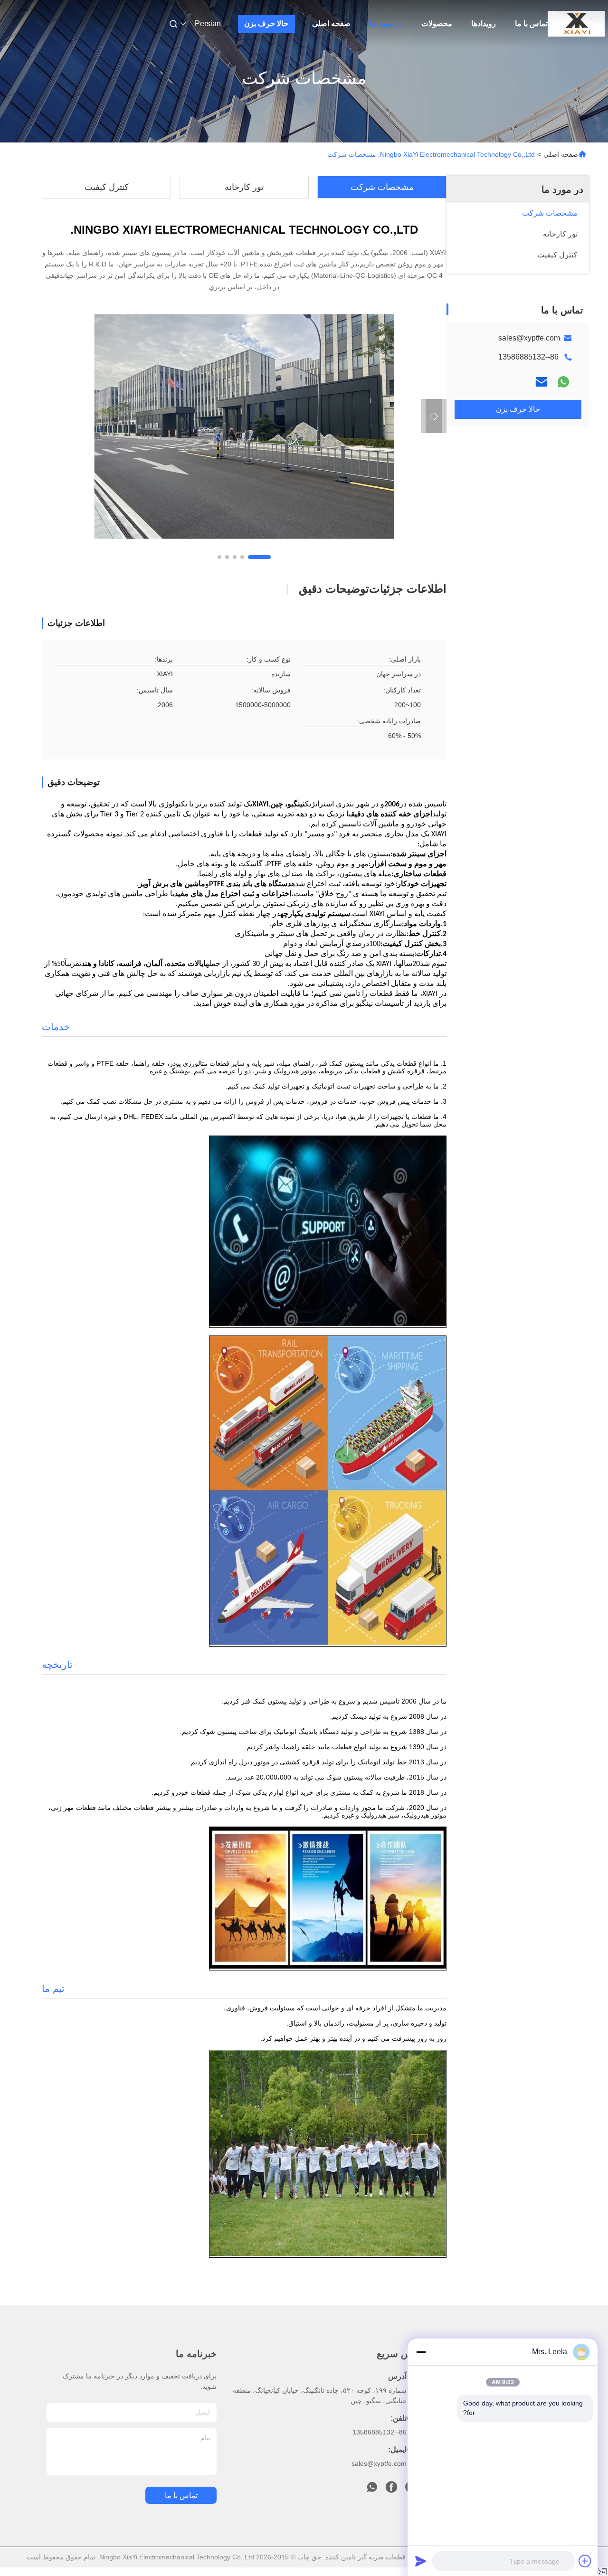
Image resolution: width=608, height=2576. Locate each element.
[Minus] (421, 2352)
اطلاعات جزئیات (408, 589)
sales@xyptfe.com (529, 338)
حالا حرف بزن (266, 24)
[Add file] (585, 2561)
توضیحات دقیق (334, 589)
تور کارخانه (244, 187)
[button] (259, 557)
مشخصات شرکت (382, 187)
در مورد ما (386, 24)
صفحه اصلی (331, 24)
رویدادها (484, 24)
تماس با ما (531, 24)
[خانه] (576, 24)
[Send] (421, 2561)
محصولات (437, 24)
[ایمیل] (541, 382)
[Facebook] (391, 2490)
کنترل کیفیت (107, 187)
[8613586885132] (372, 2490)
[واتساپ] (563, 382)
